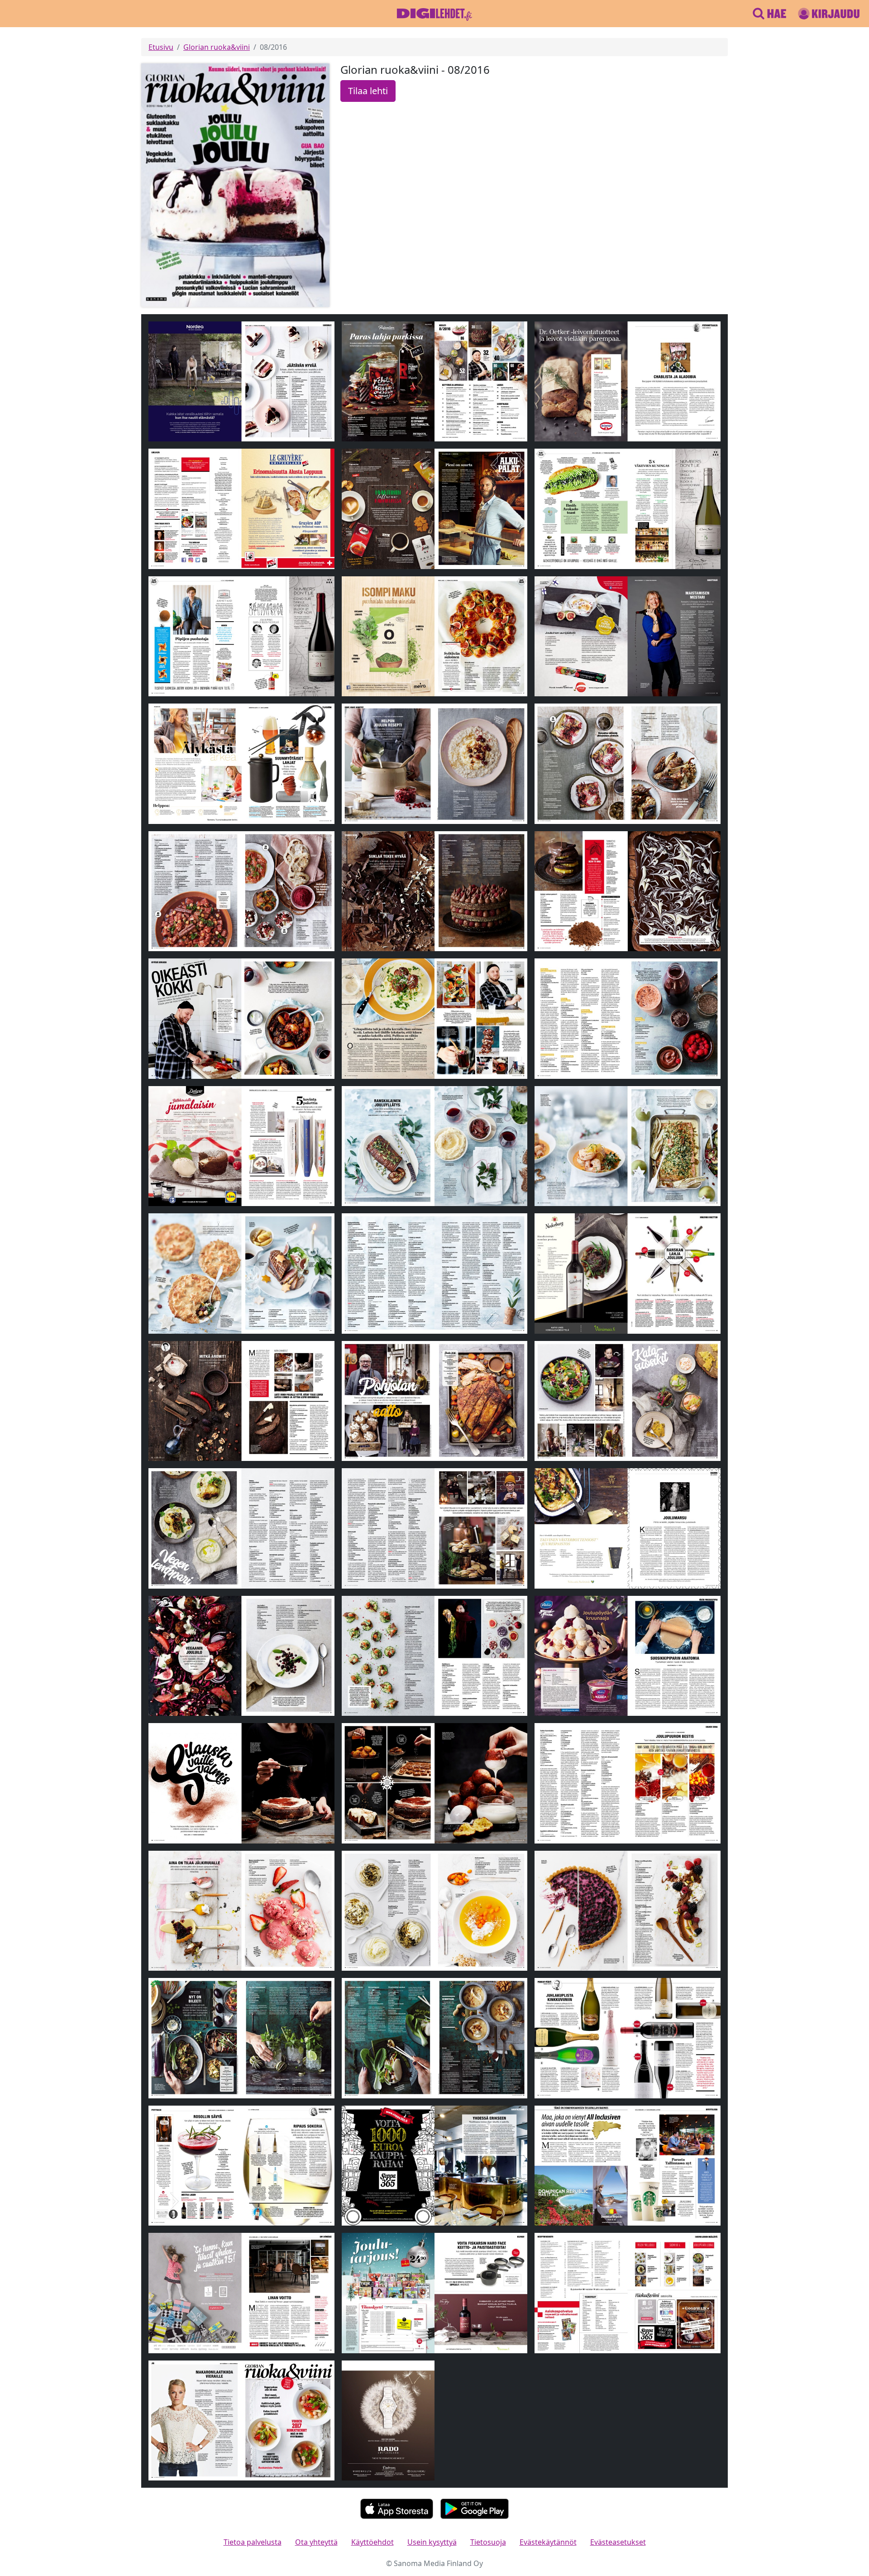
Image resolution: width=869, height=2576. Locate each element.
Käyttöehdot (372, 2542)
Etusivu (161, 47)
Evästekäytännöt (548, 2542)
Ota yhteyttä (316, 2542)
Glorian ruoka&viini (217, 47)
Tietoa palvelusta (253, 2542)
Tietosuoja (488, 2542)
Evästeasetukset (618, 2542)
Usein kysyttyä (432, 2542)
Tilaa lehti (368, 91)
